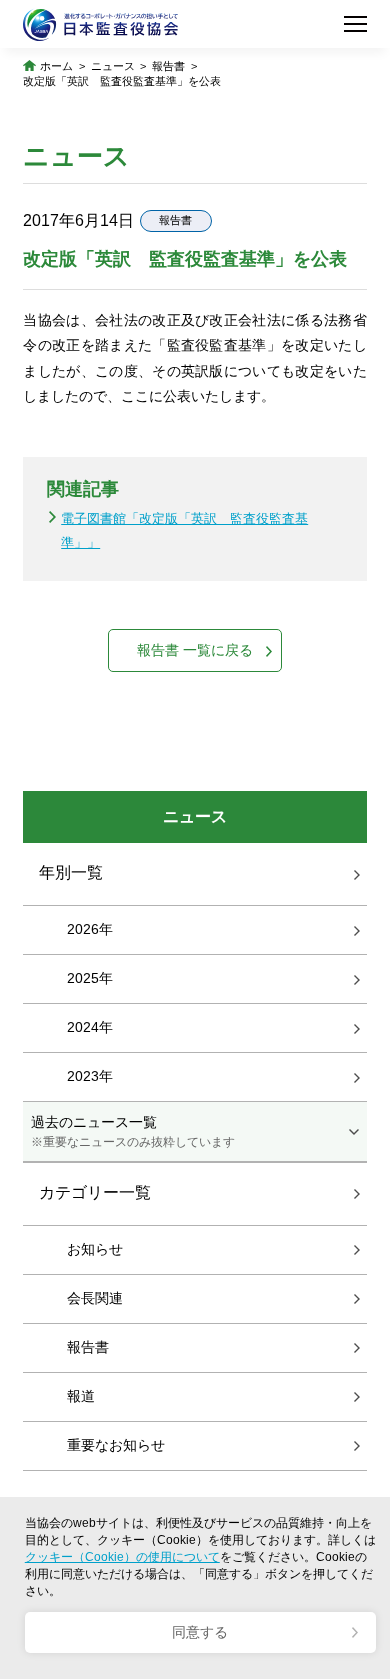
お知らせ (95, 1249)
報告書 (168, 66)
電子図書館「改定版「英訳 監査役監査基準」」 (184, 530)
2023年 (90, 1076)
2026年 (90, 929)
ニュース (113, 66)
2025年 (90, 978)
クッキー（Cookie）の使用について (122, 1557)
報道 (81, 1396)
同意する (200, 1632)
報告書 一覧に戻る (195, 650)
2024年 (90, 1027)
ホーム (56, 66)
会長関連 (95, 1298)
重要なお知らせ (116, 1445)
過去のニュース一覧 (133, 1131)
